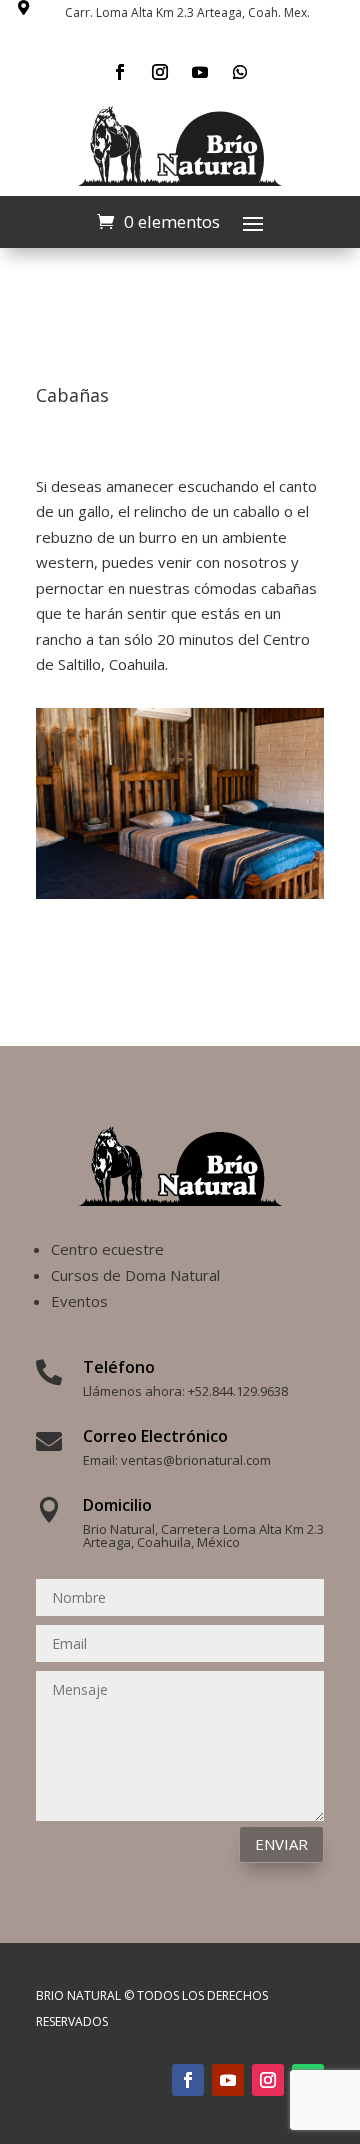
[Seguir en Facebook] (120, 72)
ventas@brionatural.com (196, 1460)
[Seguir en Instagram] (160, 72)
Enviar (281, 1844)
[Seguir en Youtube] (200, 72)
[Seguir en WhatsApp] (240, 72)
